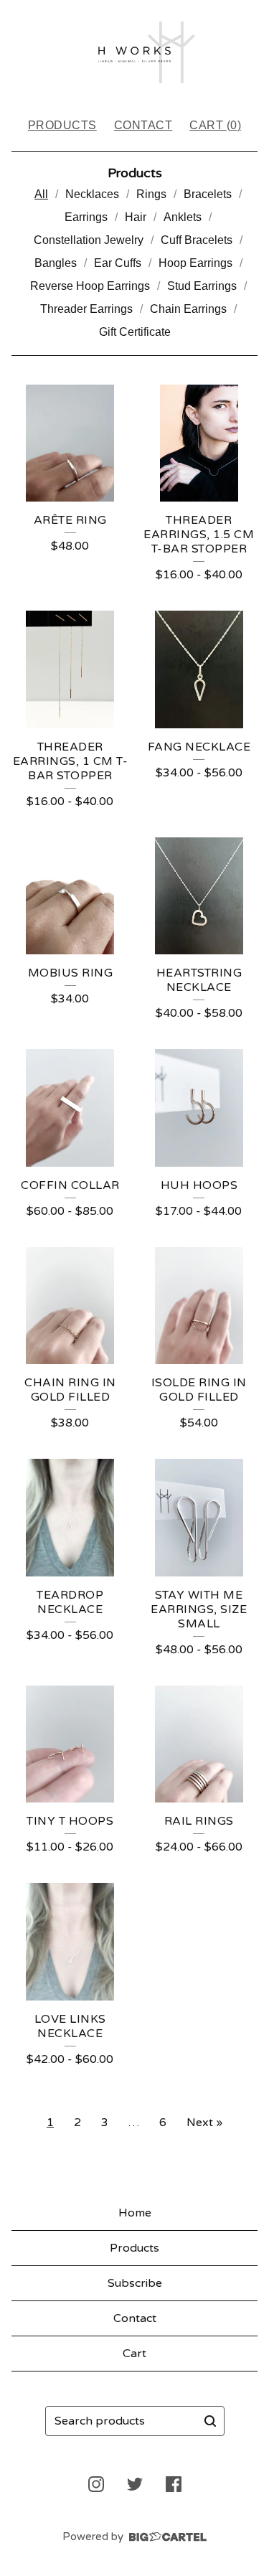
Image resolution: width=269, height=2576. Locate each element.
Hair (136, 217)
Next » (204, 2123)
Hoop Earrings (195, 263)
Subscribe (135, 2283)
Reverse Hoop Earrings (90, 286)
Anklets (183, 217)
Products (62, 125)
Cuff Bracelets (197, 240)
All (41, 194)
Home (135, 2213)
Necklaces (92, 194)
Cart (134, 2354)
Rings (151, 194)
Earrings (86, 217)
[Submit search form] (210, 2421)
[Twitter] (135, 2484)
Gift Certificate (135, 332)
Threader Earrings (86, 309)
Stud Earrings (202, 286)
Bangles (56, 263)
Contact (143, 125)
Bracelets (208, 194)
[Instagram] (96, 2484)
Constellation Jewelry (89, 240)
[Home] (134, 52)
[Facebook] (174, 2484)
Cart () (215, 125)
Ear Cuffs (118, 263)
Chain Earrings (188, 309)
